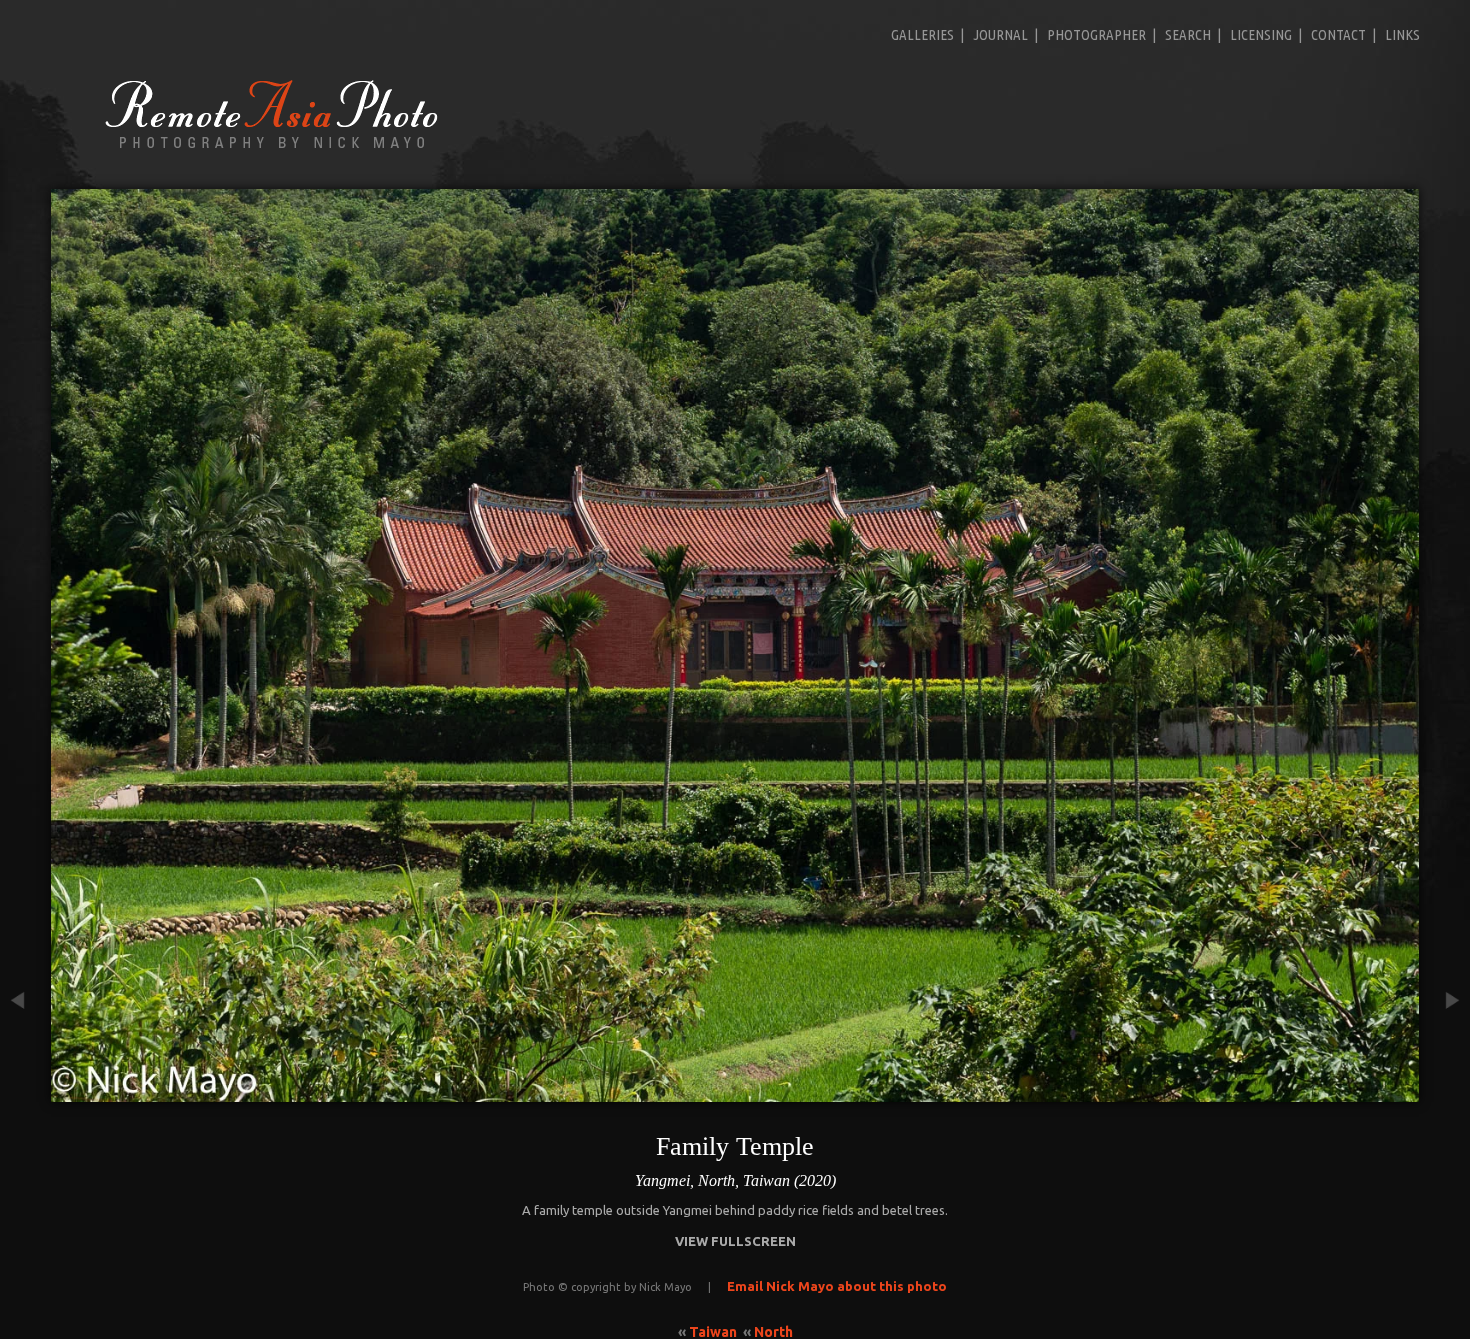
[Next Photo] (1444, 1091)
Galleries (922, 34)
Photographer (1096, 34)
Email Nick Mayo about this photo (837, 1286)
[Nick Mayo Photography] (272, 147)
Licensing (1261, 34)
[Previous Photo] (25, 1091)
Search (1188, 34)
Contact (1338, 34)
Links (1402, 34)
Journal (1000, 34)
